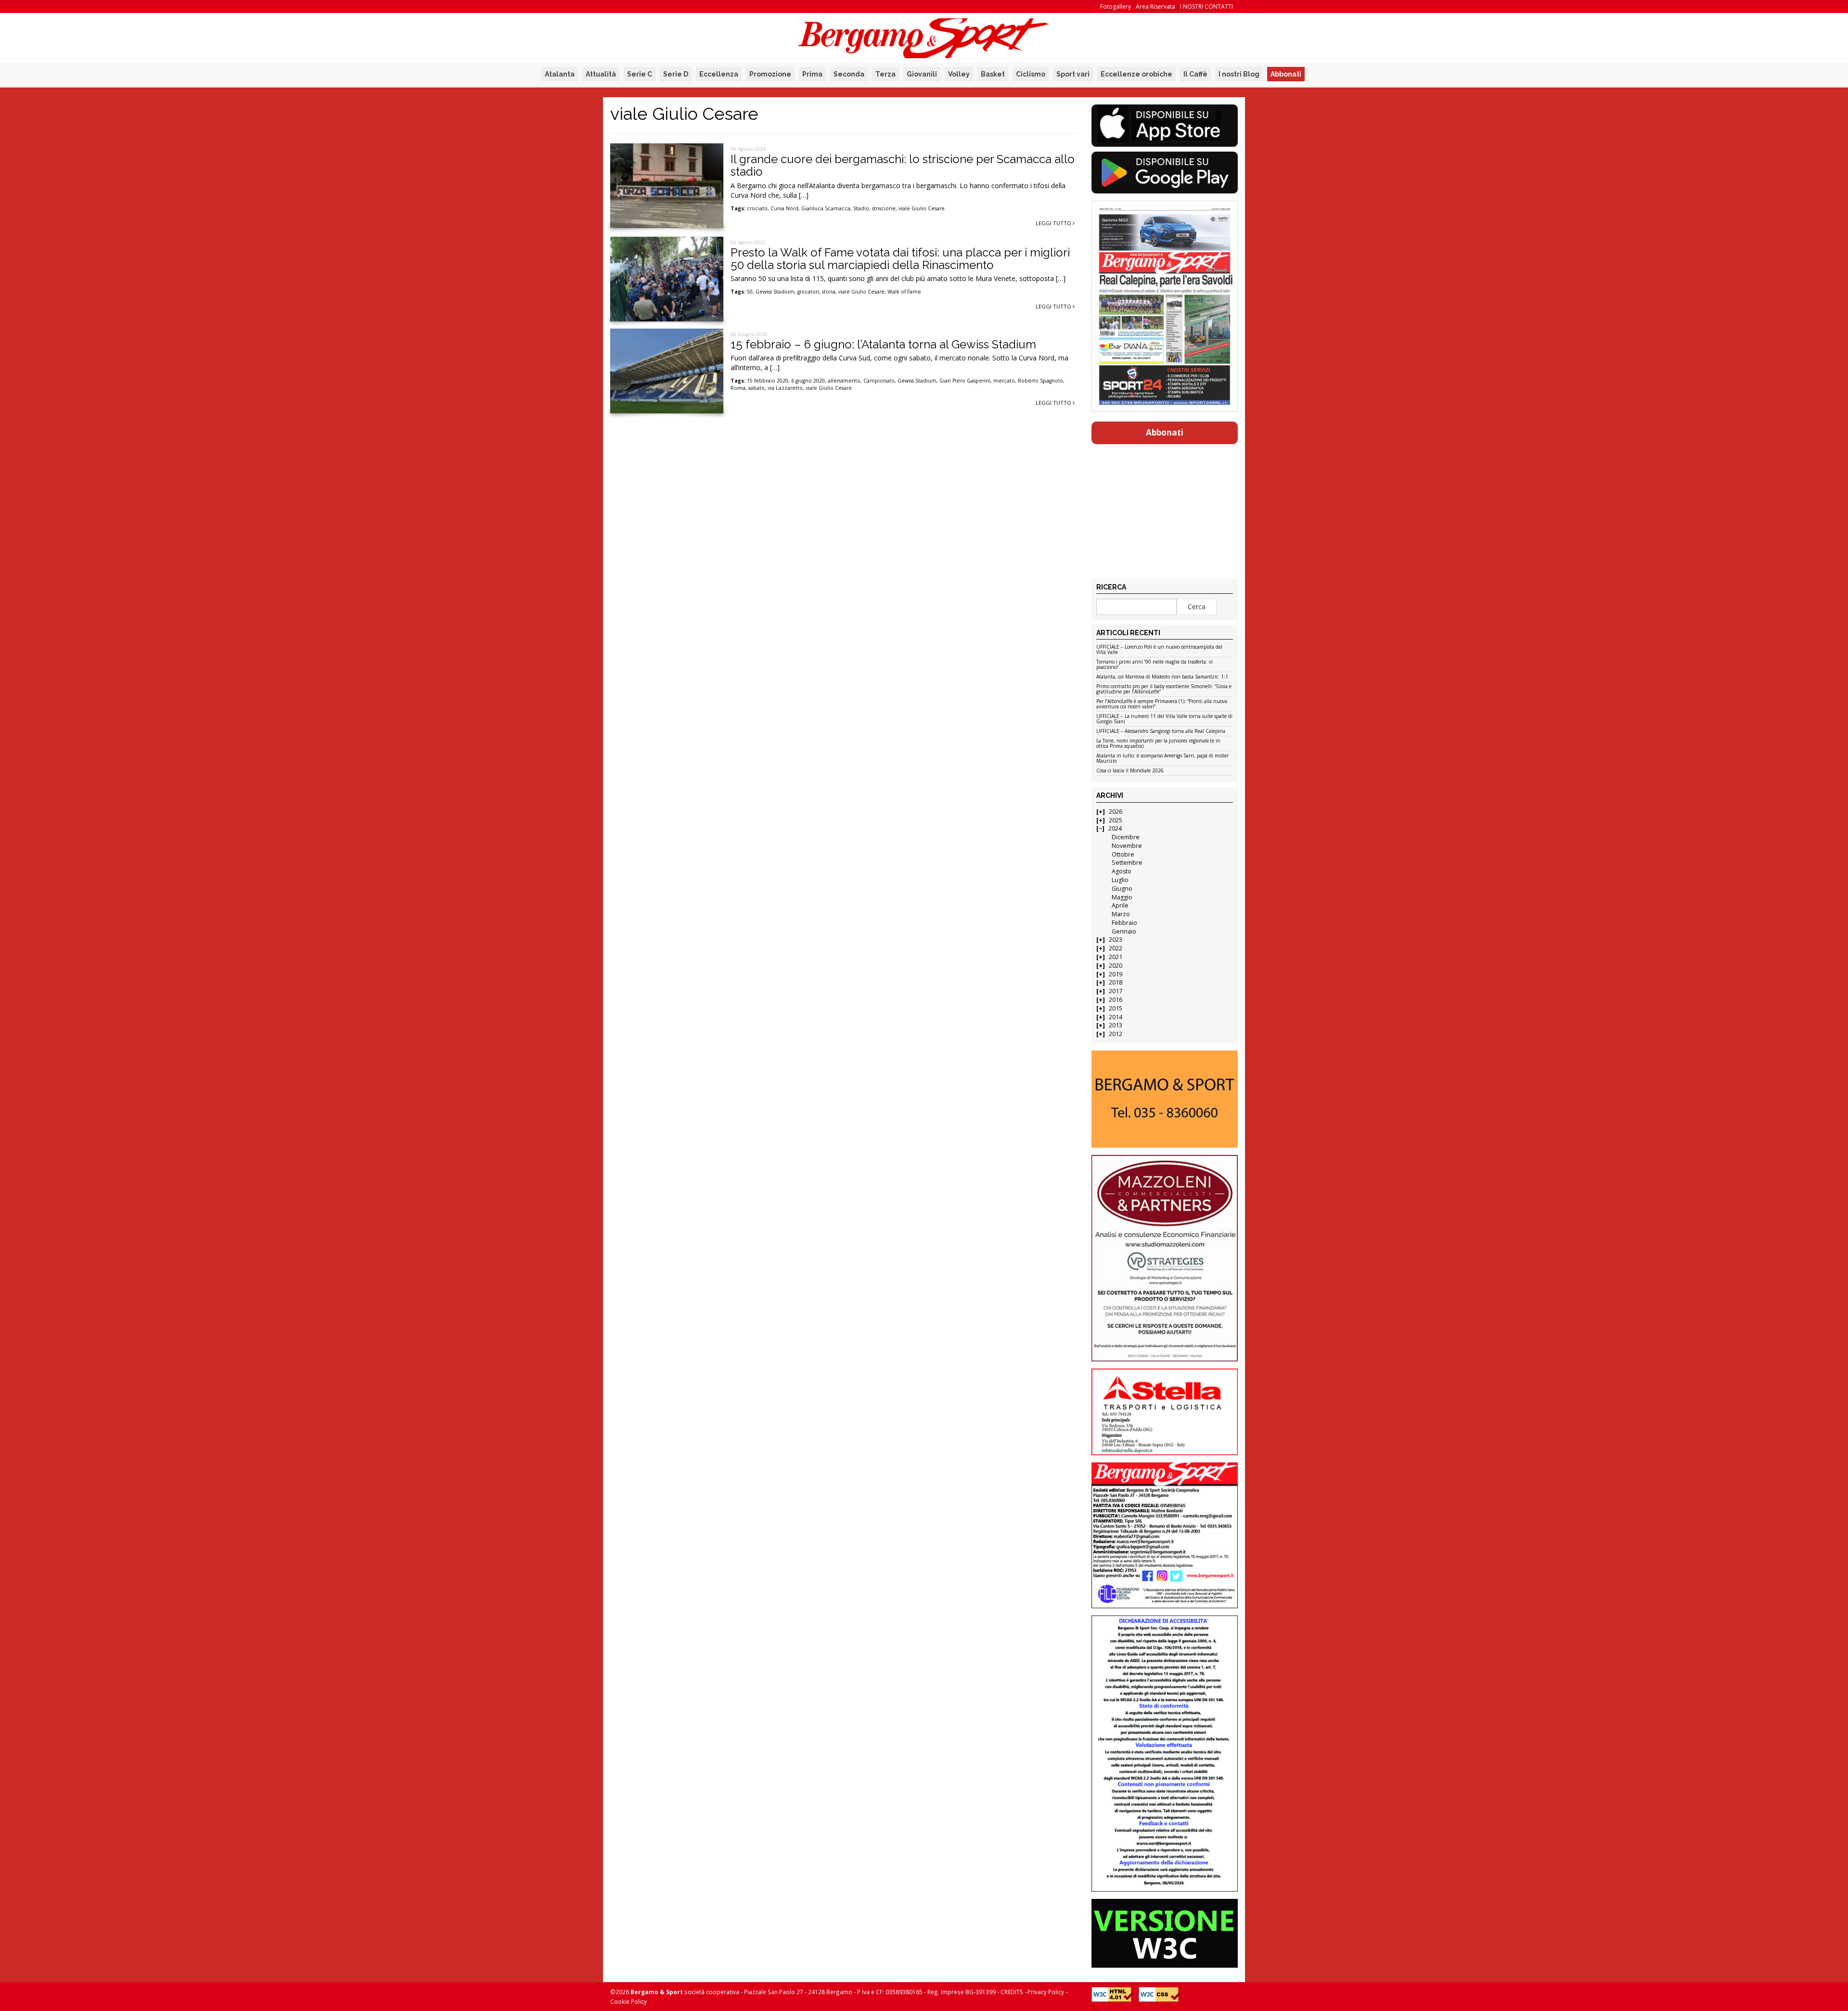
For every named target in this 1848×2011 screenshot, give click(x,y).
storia (829, 292)
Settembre (1127, 863)
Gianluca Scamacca (826, 208)
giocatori (808, 292)
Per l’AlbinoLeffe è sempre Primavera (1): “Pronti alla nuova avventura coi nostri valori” (1162, 704)
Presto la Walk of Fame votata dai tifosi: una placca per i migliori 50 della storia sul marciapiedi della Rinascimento (900, 259)
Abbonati (1286, 74)
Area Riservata (1155, 6)
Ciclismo (1031, 74)
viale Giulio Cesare (922, 208)
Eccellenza (719, 74)
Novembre (1127, 846)
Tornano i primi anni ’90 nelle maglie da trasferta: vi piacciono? (1155, 665)
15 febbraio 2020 (768, 381)
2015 (1116, 1008)
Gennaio (1124, 931)
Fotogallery (1116, 6)
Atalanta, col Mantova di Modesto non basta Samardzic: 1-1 (1162, 677)
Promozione (770, 74)
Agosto (1122, 871)
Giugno (1122, 889)
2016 (1116, 1000)
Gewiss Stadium (775, 292)
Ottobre (1123, 854)
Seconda (849, 74)
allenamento (844, 381)
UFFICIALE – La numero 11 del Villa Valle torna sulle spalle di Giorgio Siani (1164, 719)
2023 (1116, 940)
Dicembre (1126, 837)
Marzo (1121, 914)
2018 (1116, 982)
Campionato (879, 381)
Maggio (1122, 897)
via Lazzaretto (785, 388)
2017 (1116, 991)
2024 (1115, 828)
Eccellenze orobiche (1136, 74)
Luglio (1120, 880)
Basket (993, 74)
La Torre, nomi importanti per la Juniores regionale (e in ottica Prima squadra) (1158, 744)
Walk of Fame (904, 292)
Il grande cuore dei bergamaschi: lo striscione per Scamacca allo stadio (903, 165)
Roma (738, 388)
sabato (757, 388)
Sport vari (1073, 74)
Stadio (861, 208)
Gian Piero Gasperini (965, 381)
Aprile (1120, 905)
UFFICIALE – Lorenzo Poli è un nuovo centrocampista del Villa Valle (1159, 650)
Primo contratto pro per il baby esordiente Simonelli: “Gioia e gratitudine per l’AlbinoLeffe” (1164, 689)
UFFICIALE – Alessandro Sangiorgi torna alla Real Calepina (1161, 731)
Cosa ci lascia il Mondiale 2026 (1130, 771)
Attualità (601, 74)
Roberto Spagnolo (1040, 381)
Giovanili (922, 74)
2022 (1116, 948)
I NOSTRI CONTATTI (1206, 6)
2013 (1116, 1025)
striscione (884, 208)
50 (750, 292)
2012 (1116, 1034)
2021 (1116, 957)
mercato (1004, 381)
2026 (1116, 812)
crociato (757, 208)
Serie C (640, 74)
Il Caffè (1195, 74)
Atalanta (560, 74)
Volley (959, 74)
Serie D (676, 74)
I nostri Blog (1239, 74)
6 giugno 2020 (808, 381)
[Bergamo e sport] (1164, 1099)
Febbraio (1124, 923)
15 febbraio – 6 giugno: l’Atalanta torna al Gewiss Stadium (883, 344)
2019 (1116, 974)
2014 (1116, 1017)
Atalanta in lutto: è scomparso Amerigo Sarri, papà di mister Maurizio (1162, 759)
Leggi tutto (1054, 223)
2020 (1116, 966)
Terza (885, 74)
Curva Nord (784, 208)
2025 (1116, 820)
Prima (812, 74)
